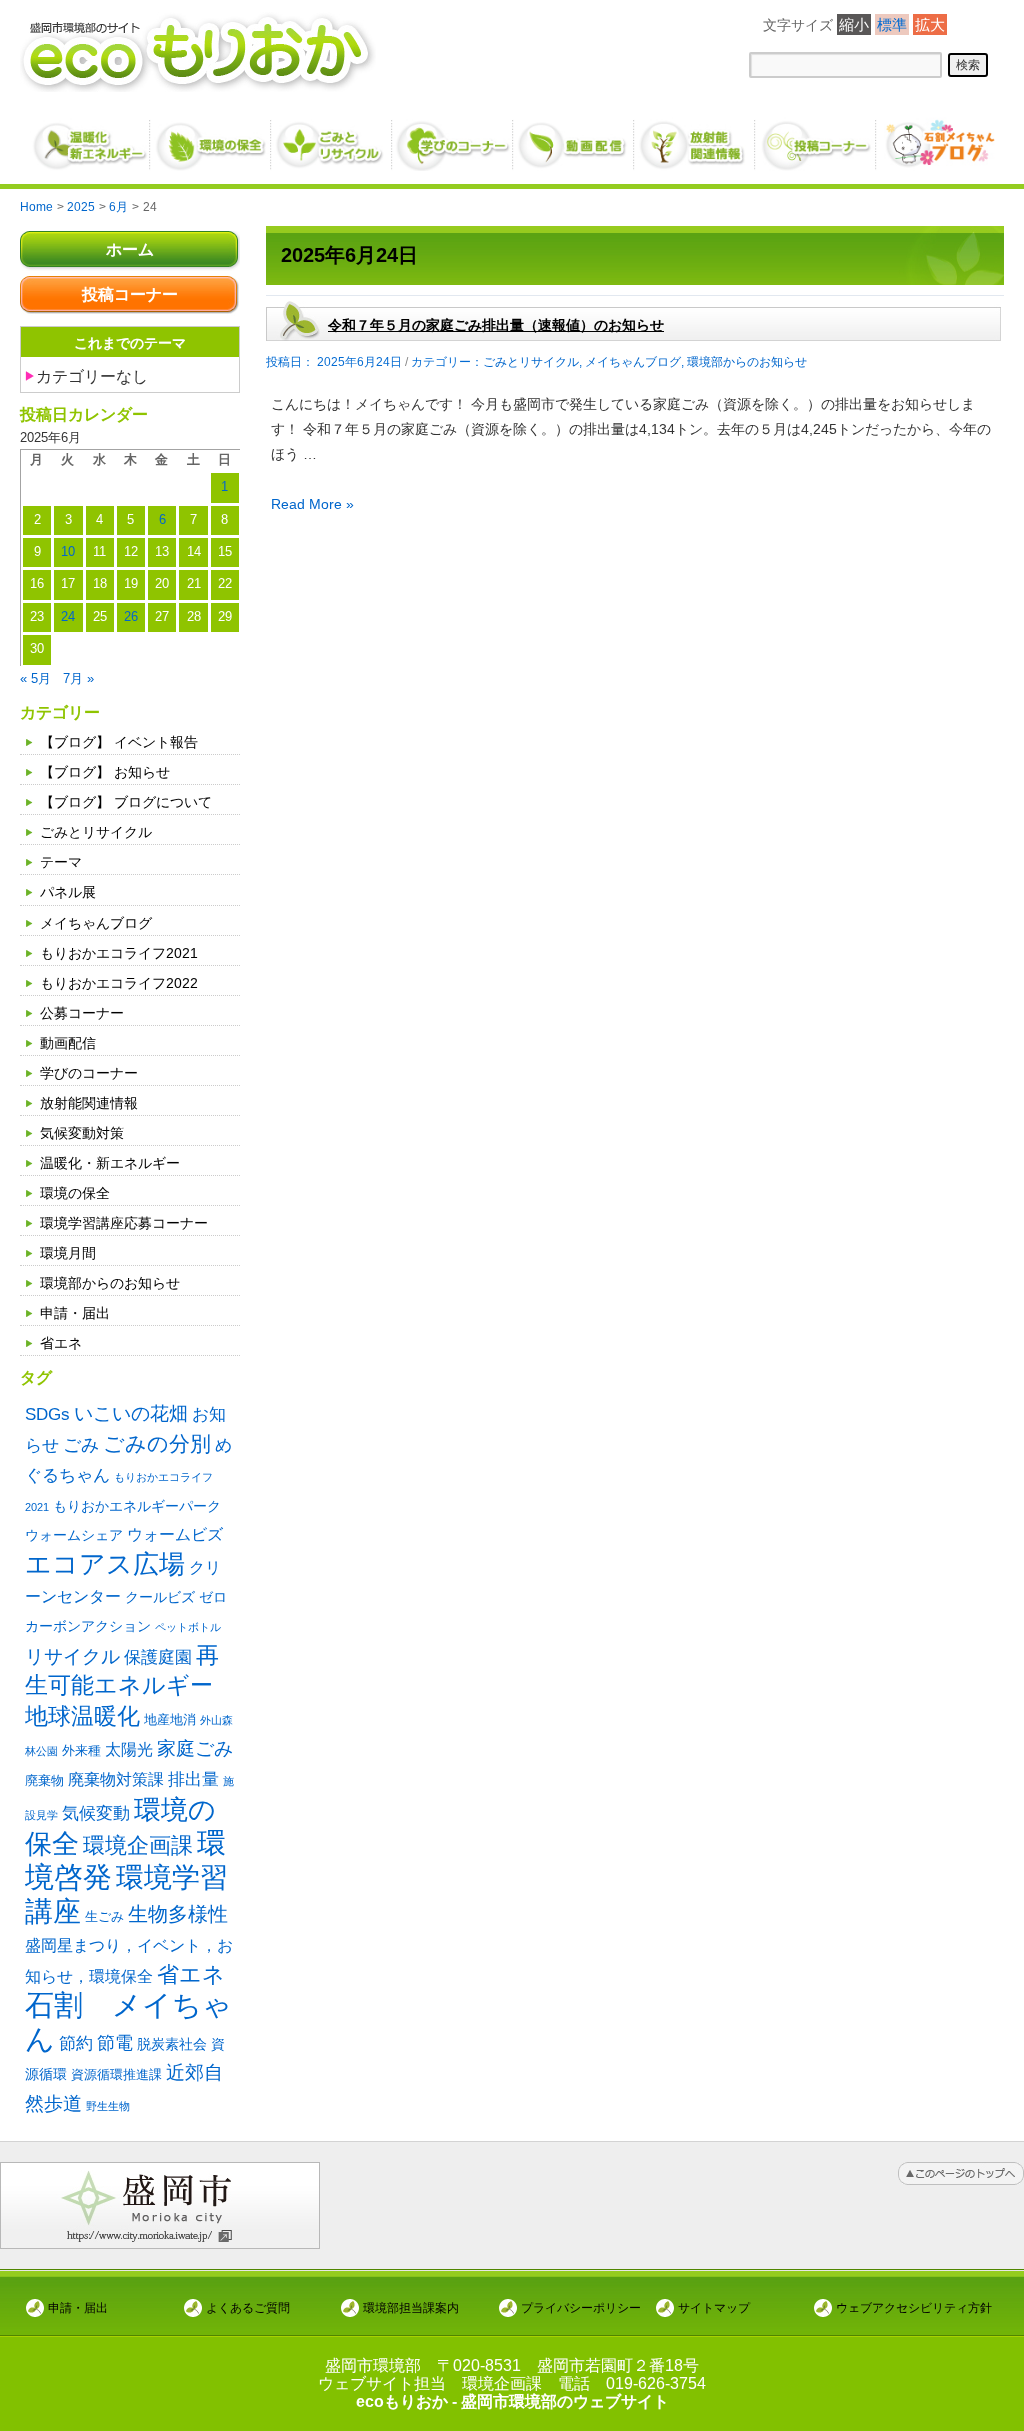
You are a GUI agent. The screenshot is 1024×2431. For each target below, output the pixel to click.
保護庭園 (158, 1657)
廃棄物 (44, 1780)
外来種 (81, 1750)
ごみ (81, 1445)
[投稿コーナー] (816, 137)
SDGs (47, 1414)
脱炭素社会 (172, 2044)
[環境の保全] (211, 137)
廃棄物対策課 (116, 1779)
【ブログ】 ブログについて (126, 802)
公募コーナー (82, 1013)
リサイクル (72, 1656)
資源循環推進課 (116, 2074)
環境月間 (68, 1253)
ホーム (130, 249)
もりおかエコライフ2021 (119, 953)
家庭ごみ (195, 1748)
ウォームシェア (74, 1535)
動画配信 (68, 1043)
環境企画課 (138, 1846)
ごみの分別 (157, 1443)
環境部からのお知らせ (110, 1283)
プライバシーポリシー (581, 2307)
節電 (115, 2043)
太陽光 (129, 1749)
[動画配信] (574, 137)
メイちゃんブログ (96, 923)
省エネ (61, 1343)
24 (68, 617)
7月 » (78, 678)
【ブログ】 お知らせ (105, 772)
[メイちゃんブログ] (937, 137)
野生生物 (108, 2106)
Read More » (312, 504)
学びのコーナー (89, 1073)
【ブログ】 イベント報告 (119, 742)
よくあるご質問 (248, 2307)
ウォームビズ (175, 1534)
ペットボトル (188, 1627)
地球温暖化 (82, 1716)
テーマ (61, 862)
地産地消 (170, 1719)
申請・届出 (75, 1313)
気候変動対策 (82, 1133)
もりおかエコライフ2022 (119, 983)
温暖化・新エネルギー (110, 1163)
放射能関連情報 (89, 1103)
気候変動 (96, 1813)
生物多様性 (178, 1914)
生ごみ (104, 1916)
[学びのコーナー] (453, 137)
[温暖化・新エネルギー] (90, 138)
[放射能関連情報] (695, 137)
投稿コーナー (130, 294)
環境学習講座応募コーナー (124, 1223)
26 (131, 617)
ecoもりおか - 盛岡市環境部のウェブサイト (512, 2401)
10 (68, 552)
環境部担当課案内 (411, 2307)
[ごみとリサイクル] (332, 137)
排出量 (193, 1779)
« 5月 (35, 678)
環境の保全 (75, 1193)
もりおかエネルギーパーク (137, 1506)
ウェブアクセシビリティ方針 (914, 2307)
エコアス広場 (105, 1564)
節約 (76, 2043)
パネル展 (68, 892)
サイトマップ (714, 2307)
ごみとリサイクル (96, 832)
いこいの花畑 (131, 1413)
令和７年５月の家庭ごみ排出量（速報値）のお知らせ (496, 325)
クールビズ (160, 1597)
